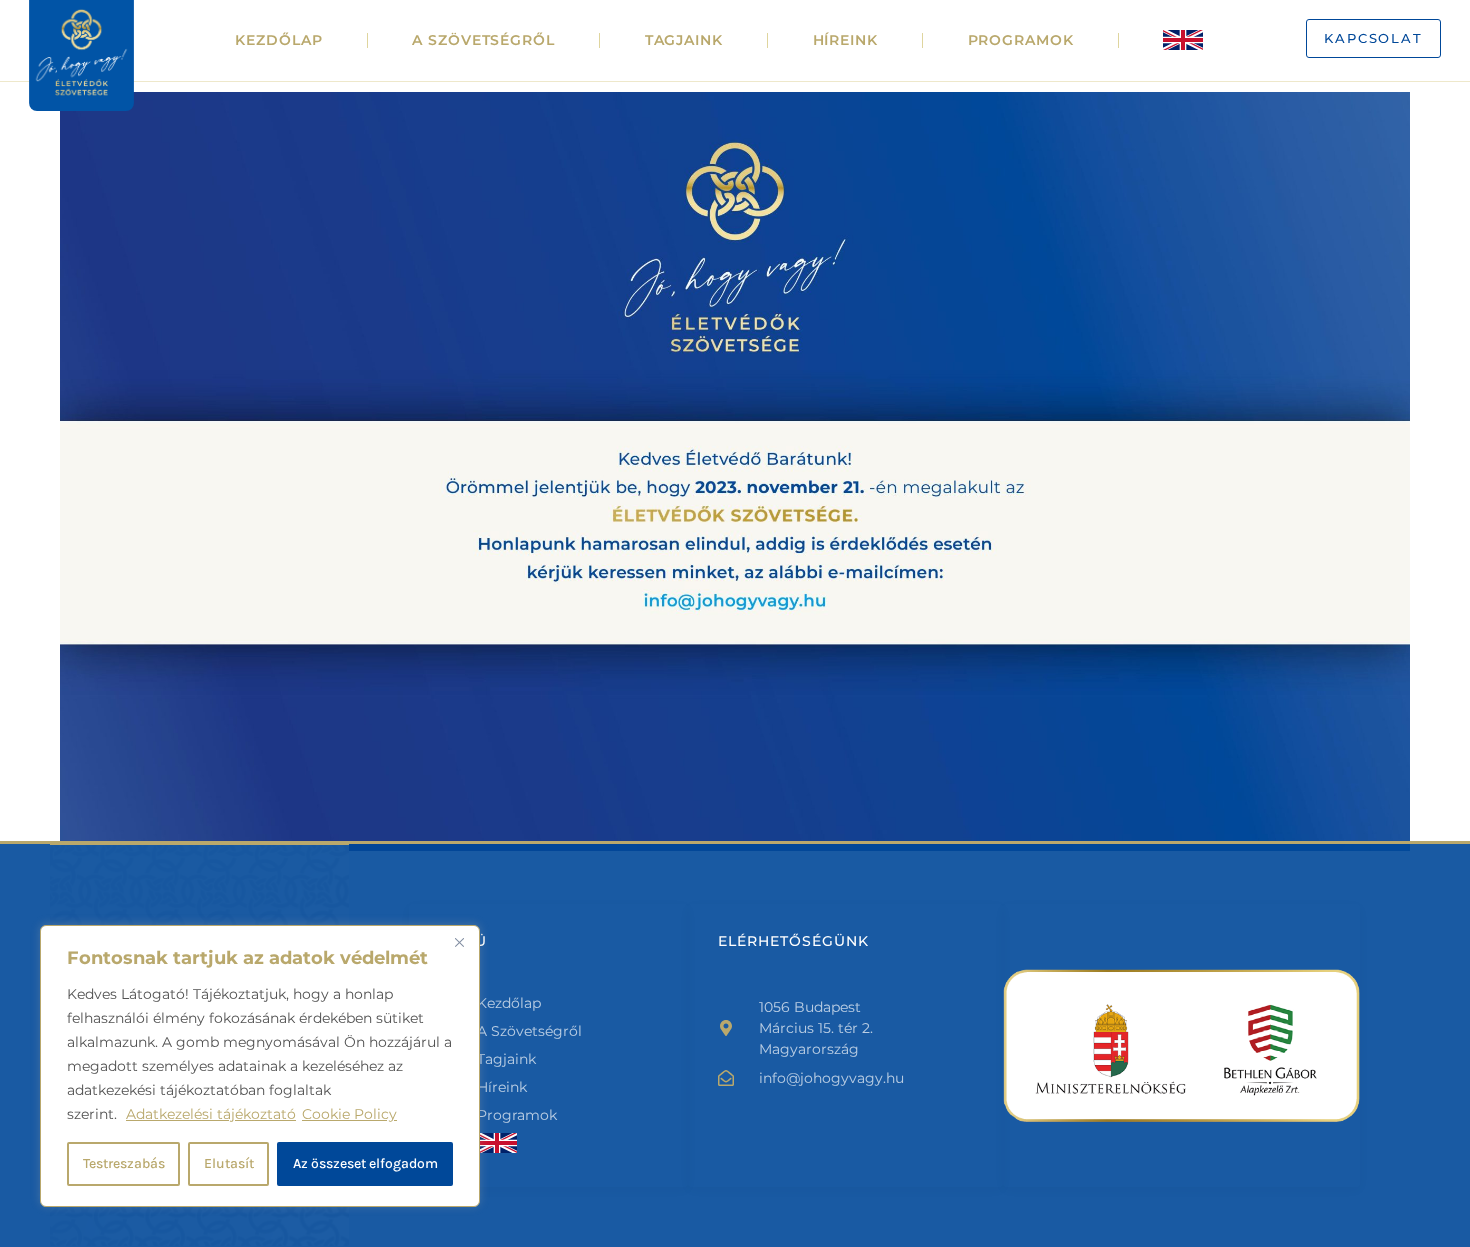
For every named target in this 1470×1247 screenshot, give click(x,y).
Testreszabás (124, 1163)
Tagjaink (684, 40)
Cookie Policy (349, 1114)
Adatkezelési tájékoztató (211, 1114)
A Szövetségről (483, 40)
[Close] (459, 942)
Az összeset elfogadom (365, 1163)
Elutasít (229, 1163)
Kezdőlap (278, 40)
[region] (260, 1066)
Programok (1021, 40)
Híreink (845, 40)
